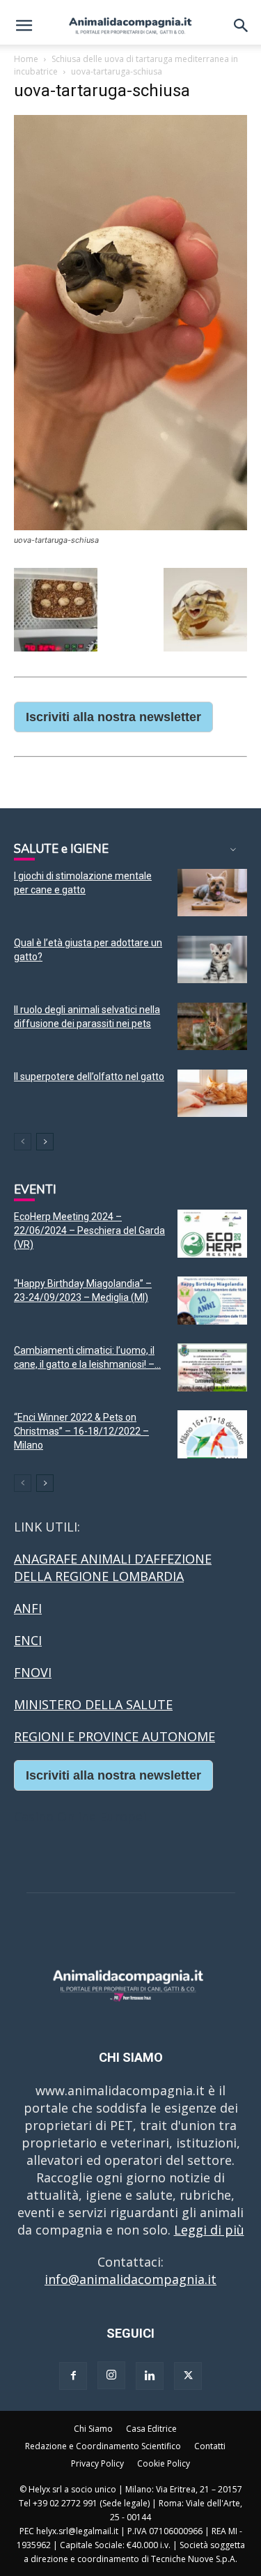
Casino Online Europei (80, 1817)
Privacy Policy (97, 2463)
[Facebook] (73, 2376)
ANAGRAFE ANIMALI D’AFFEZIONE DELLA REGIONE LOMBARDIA (113, 1567)
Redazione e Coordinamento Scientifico (103, 2446)
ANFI (28, 1608)
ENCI (28, 1640)
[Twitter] (188, 2376)
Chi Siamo (93, 2429)
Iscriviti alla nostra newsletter (113, 717)
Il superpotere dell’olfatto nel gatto (89, 1077)
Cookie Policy (164, 2463)
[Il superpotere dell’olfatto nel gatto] (212, 1094)
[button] (24, 26)
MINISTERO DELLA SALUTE (93, 1704)
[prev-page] (23, 1142)
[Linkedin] (150, 2376)
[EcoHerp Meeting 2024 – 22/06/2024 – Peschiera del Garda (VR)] (212, 1234)
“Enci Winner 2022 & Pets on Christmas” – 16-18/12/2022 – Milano (81, 1431)
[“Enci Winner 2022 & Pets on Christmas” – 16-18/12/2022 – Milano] (212, 1434)
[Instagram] (111, 2375)
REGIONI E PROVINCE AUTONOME (114, 1736)
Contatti (210, 2446)
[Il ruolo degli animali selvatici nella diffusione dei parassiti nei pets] (212, 1027)
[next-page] (45, 1142)
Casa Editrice (151, 2429)
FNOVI (33, 1672)
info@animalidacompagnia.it (130, 2279)
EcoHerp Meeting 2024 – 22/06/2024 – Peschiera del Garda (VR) (89, 1231)
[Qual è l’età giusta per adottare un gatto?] (212, 960)
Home (26, 59)
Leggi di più (209, 2230)
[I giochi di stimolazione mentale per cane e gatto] (212, 893)
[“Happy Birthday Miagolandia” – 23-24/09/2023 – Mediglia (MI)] (212, 1301)
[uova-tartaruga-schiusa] (130, 526)
